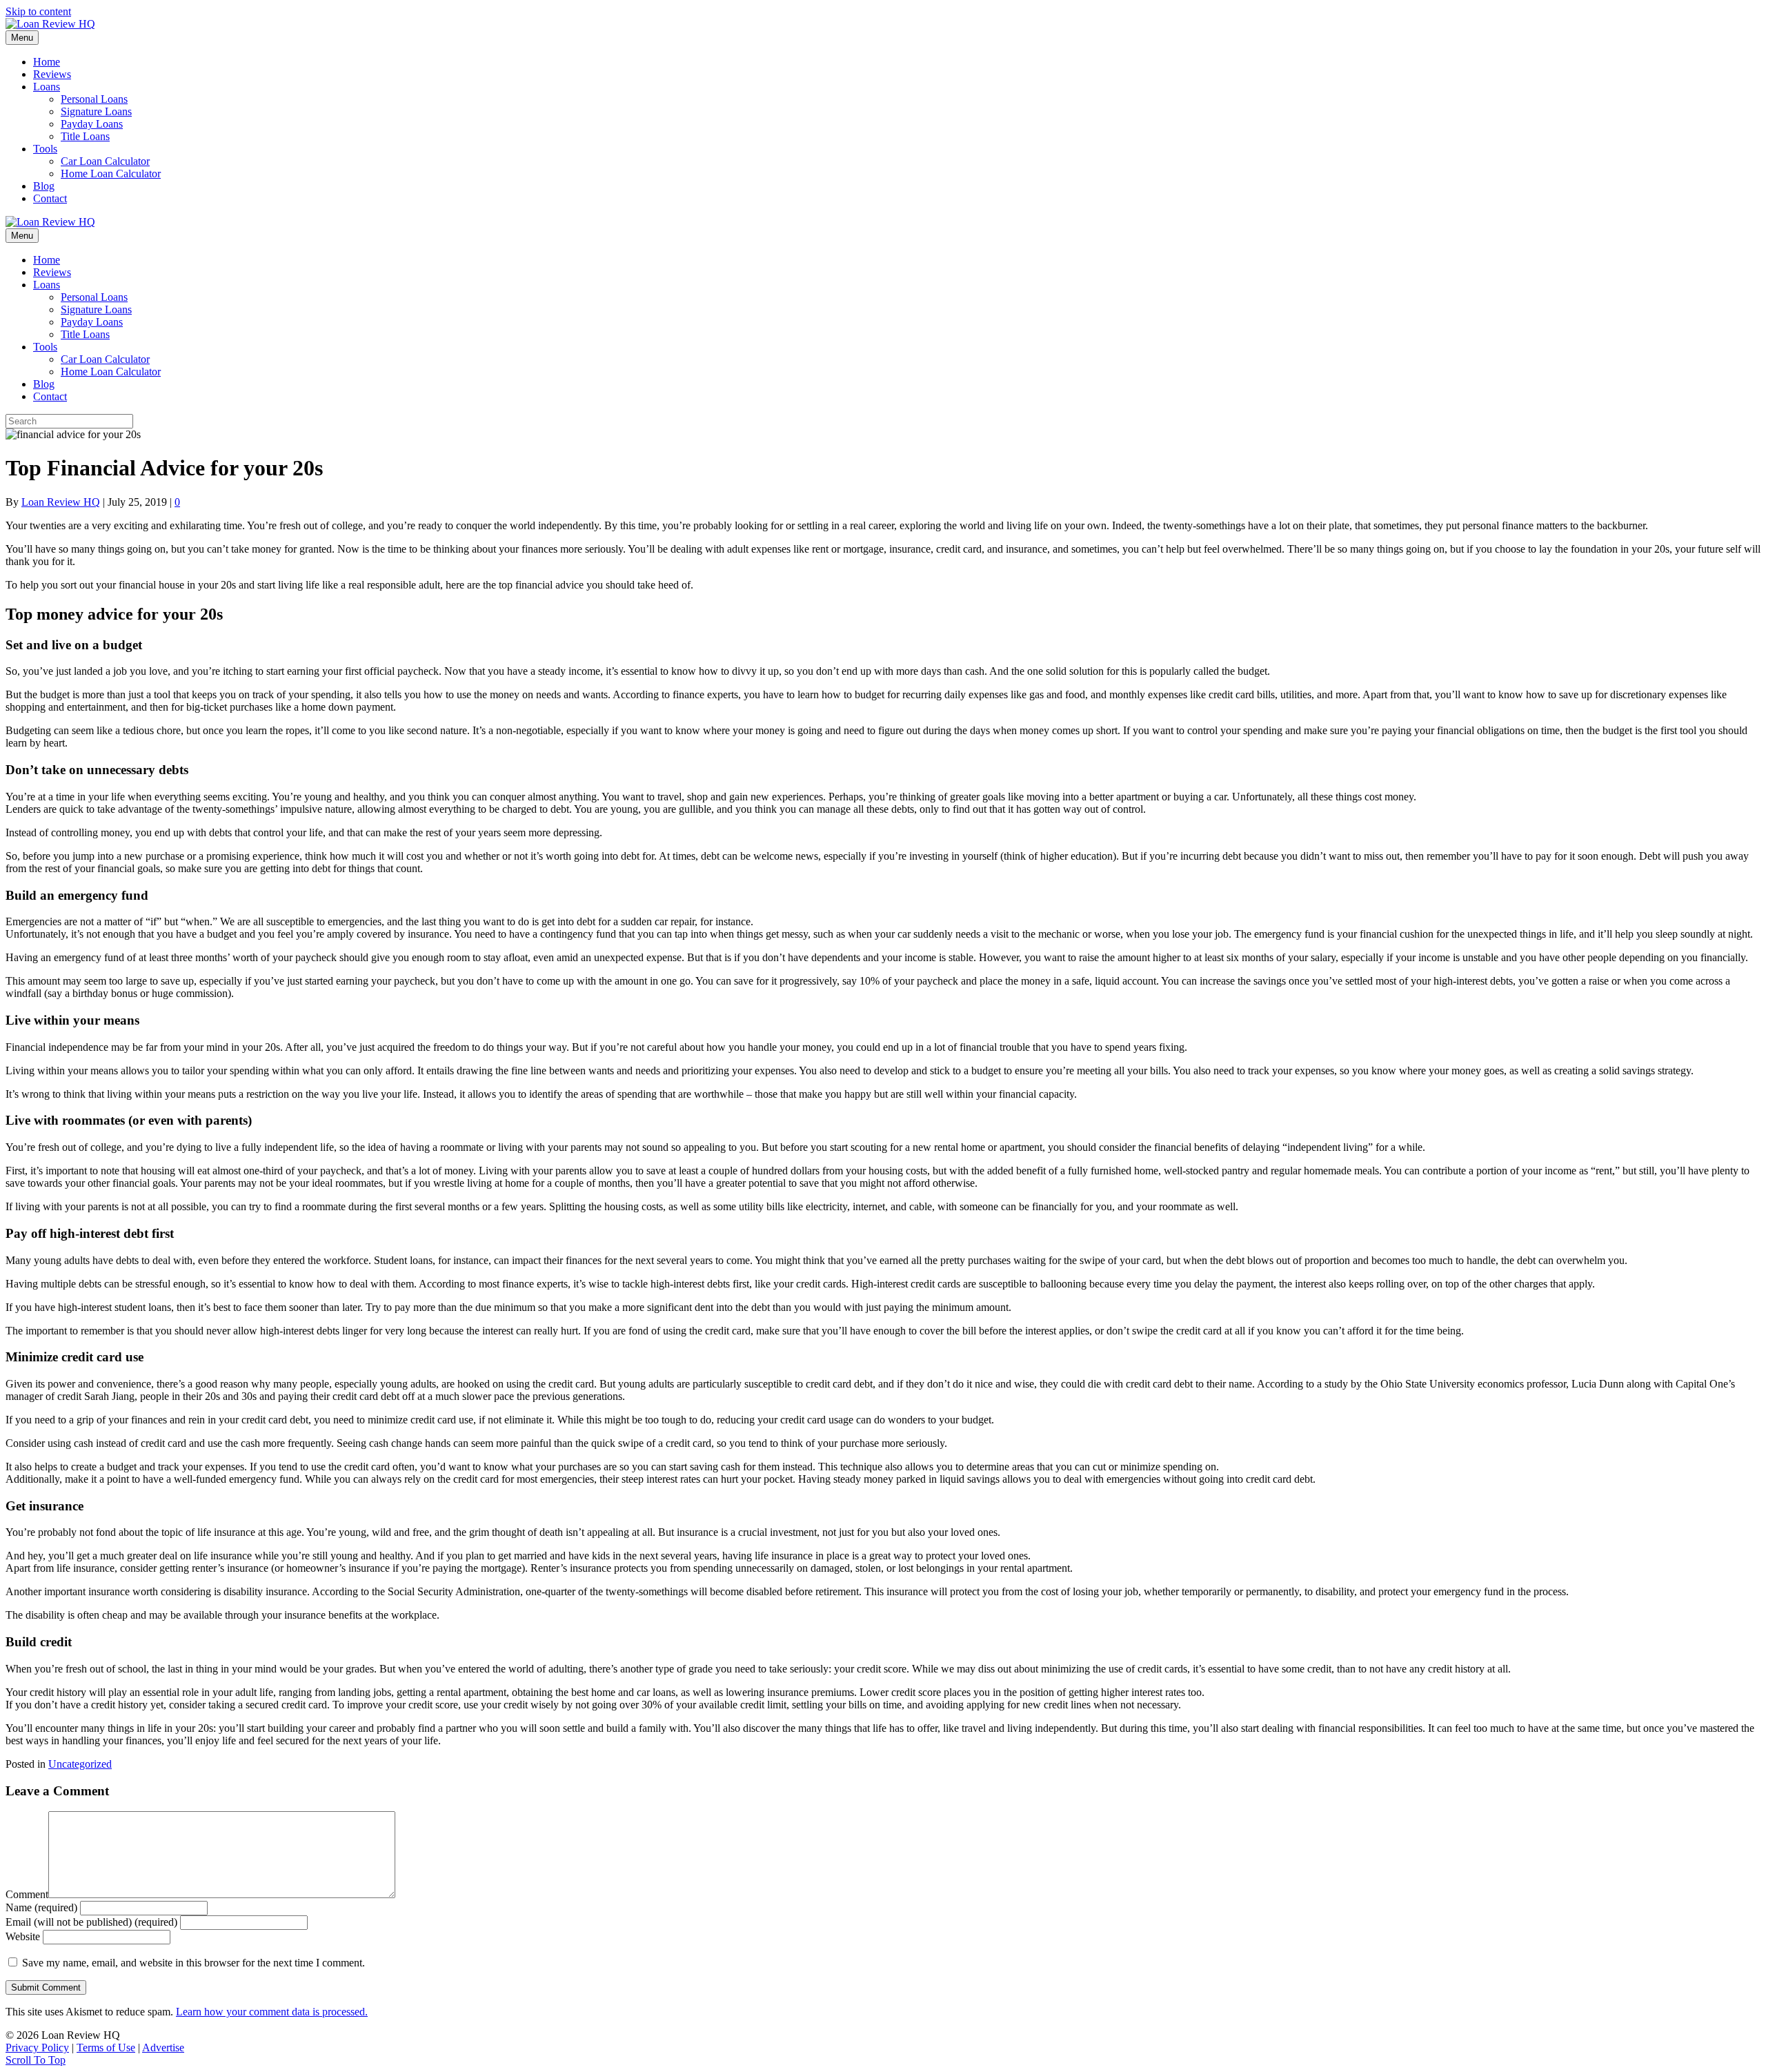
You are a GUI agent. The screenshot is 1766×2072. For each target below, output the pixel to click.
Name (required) (41, 1907)
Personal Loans (94, 99)
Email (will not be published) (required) (91, 1922)
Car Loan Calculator (105, 161)
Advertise (163, 2048)
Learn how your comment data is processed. (272, 2012)
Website (23, 1936)
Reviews (52, 74)
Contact (50, 198)
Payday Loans (92, 124)
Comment (27, 1894)
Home (47, 62)
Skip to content (38, 11)
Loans (47, 87)
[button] (36, 2060)
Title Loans (85, 136)
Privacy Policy (37, 2048)
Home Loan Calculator (111, 174)
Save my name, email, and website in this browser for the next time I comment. (194, 1963)
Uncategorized (80, 1764)
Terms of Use (106, 2048)
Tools (45, 149)
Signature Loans (96, 111)
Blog (44, 186)
